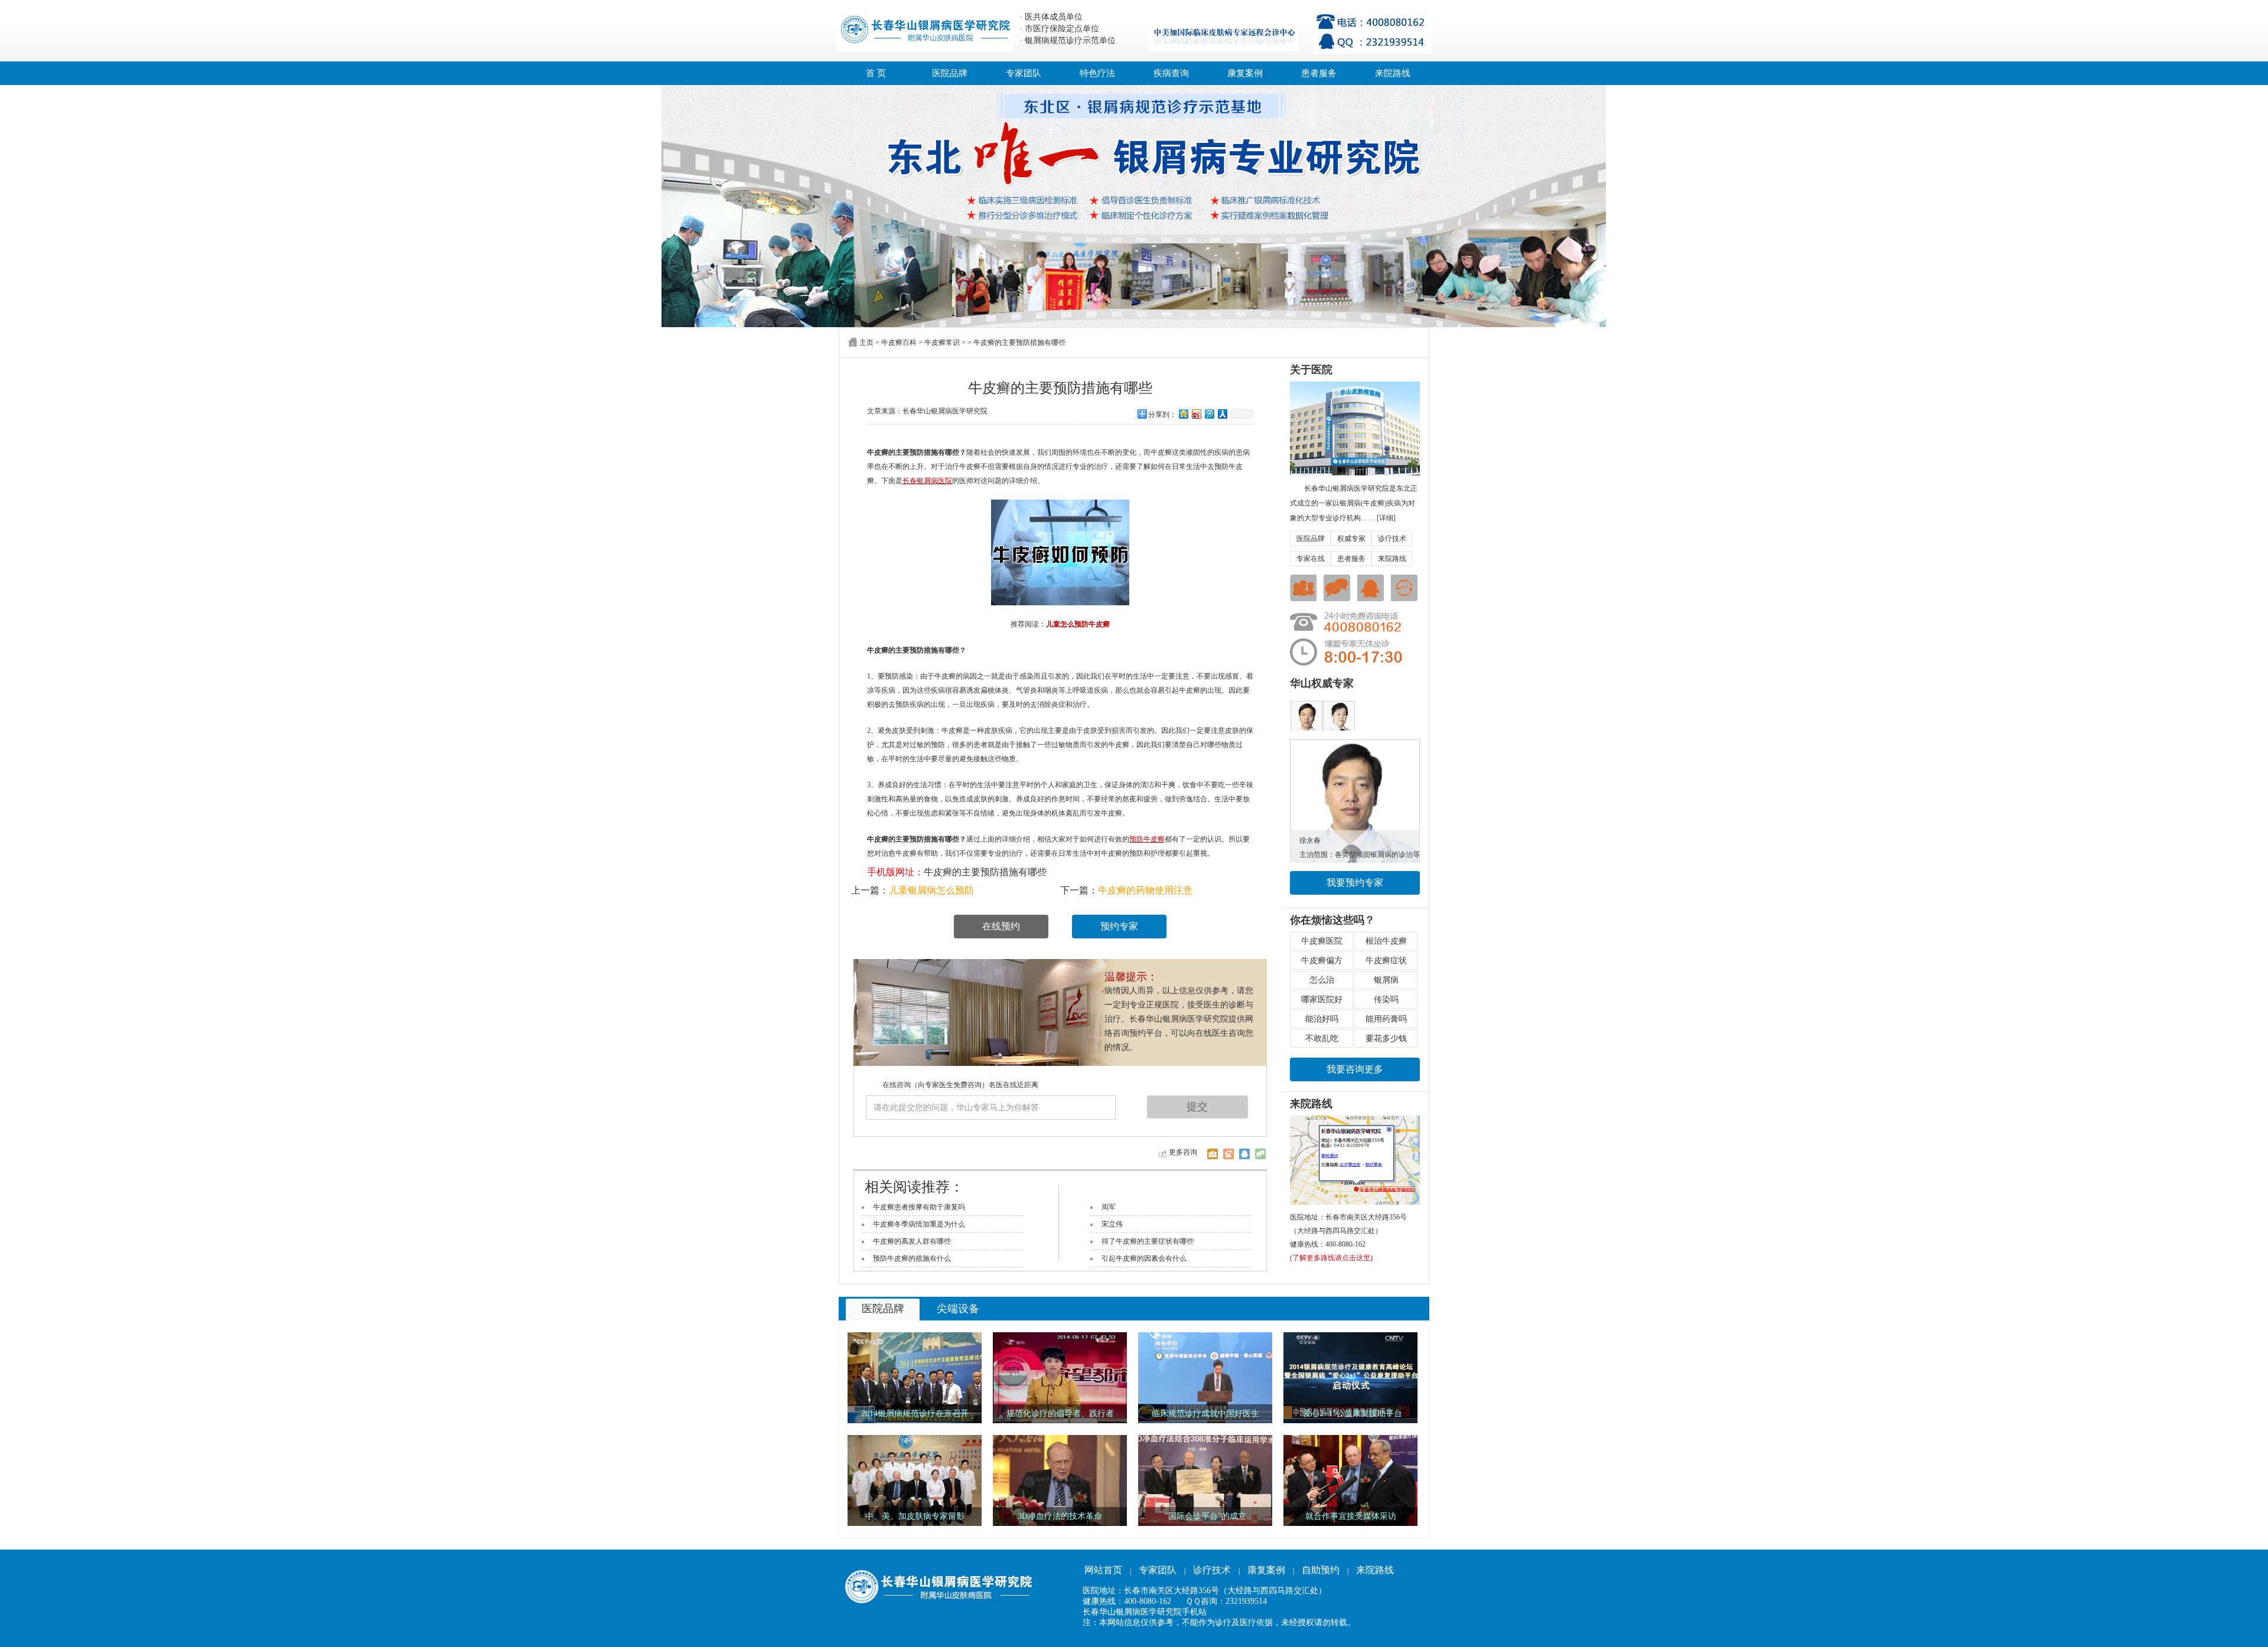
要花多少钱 (1386, 1038)
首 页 (876, 73)
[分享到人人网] (1222, 414)
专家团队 (1024, 73)
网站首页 (1103, 1570)
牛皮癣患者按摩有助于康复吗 (919, 1207)
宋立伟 (1112, 1224)
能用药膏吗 (1386, 1019)
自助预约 (1321, 1570)
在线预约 (1001, 926)
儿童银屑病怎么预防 (931, 890)
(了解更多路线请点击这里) (1331, 1258)
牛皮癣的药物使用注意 (1145, 890)
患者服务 (1319, 73)
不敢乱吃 (1322, 1038)
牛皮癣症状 (1386, 961)
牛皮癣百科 (899, 343)
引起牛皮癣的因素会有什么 (1144, 1258)
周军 (1109, 1207)
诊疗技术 (1392, 539)
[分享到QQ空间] (1183, 414)
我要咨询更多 (1355, 1069)
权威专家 (1351, 539)
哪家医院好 (1322, 999)
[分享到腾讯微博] (1209, 414)
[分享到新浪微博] (1196, 414)
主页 (866, 343)
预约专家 (1119, 926)
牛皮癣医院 (1322, 941)
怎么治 (1322, 980)
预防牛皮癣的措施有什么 (912, 1258)
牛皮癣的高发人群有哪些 (912, 1241)
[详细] (1386, 518)
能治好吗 (1322, 1019)
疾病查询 (1171, 73)
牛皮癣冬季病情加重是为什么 (919, 1224)
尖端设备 (958, 1309)
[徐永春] (1355, 743)
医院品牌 (950, 73)
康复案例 (1245, 73)
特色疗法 (1097, 73)
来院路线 (1393, 73)
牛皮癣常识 (942, 343)
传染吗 (1386, 999)
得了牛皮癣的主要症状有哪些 (1148, 1241)
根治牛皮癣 (1386, 941)
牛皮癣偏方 (1322, 961)
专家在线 (1311, 559)
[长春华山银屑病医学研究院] (1134, 206)
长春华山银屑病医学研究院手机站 (1145, 1612)
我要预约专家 (1355, 883)
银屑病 (1386, 980)
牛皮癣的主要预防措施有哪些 (985, 872)
